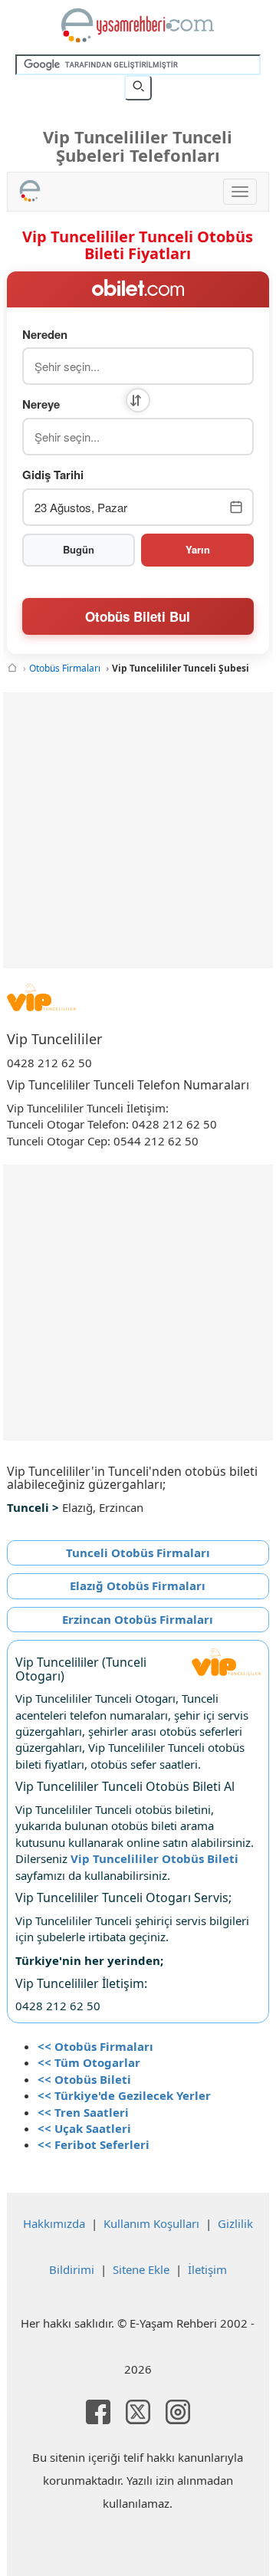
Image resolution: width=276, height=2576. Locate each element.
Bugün (79, 549)
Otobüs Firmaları (65, 668)
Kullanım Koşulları (151, 2223)
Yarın (198, 549)
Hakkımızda (54, 2223)
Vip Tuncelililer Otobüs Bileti (154, 1858)
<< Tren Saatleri (83, 2112)
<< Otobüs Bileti (84, 2079)
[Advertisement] (138, 830)
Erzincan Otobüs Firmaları (138, 1619)
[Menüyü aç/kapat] (240, 192)
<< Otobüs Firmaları (95, 2046)
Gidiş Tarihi (53, 475)
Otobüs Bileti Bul (138, 616)
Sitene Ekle (141, 2269)
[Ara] (138, 87)
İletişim (207, 2269)
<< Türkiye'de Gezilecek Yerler (124, 2095)
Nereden (45, 335)
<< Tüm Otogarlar (89, 2062)
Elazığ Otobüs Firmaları (138, 1585)
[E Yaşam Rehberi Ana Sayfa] (138, 25)
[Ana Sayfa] (12, 668)
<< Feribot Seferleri (94, 2144)
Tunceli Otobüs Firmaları (138, 1552)
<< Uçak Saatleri (84, 2128)
